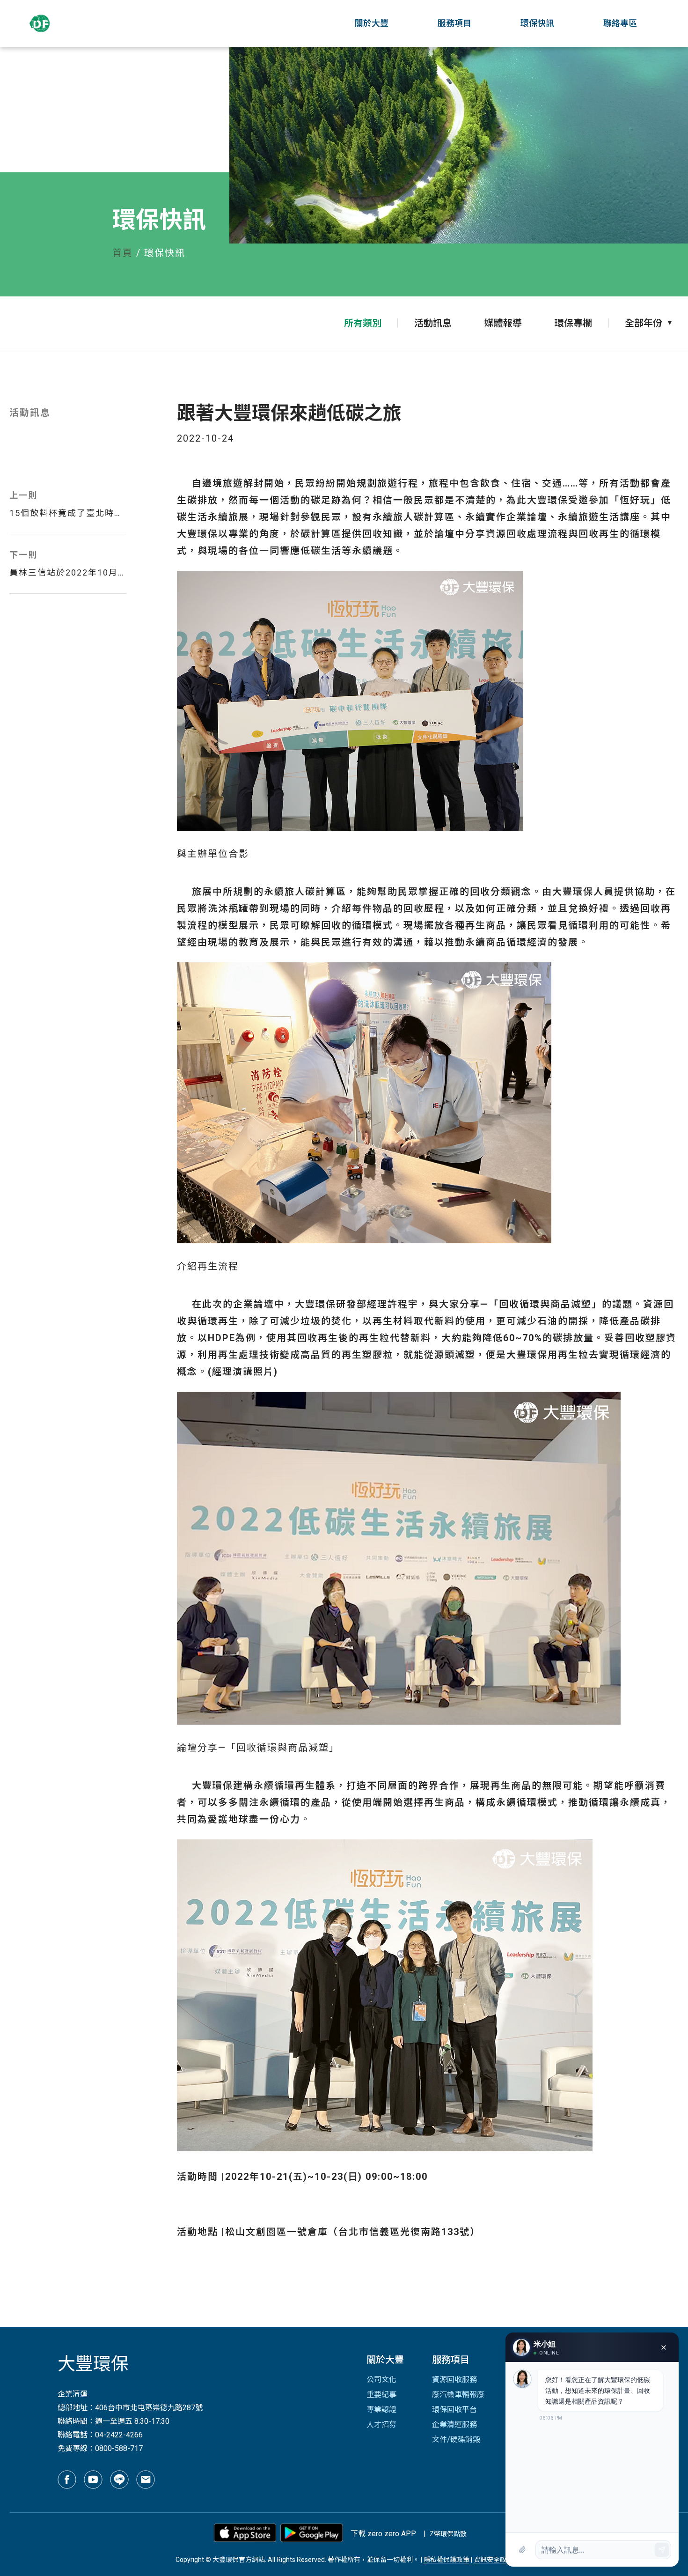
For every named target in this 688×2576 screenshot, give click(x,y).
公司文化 (381, 2380)
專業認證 (381, 2410)
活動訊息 (433, 323)
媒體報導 (503, 323)
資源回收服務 (454, 2380)
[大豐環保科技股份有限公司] (64, 23)
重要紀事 (381, 2395)
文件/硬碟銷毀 (456, 2439)
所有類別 (363, 323)
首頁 (123, 253)
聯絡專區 (620, 23)
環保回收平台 (454, 2410)
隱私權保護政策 (446, 2560)
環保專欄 (573, 323)
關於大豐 (372, 23)
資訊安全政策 (493, 2560)
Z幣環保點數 (448, 2534)
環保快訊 (537, 23)
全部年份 (644, 323)
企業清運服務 (454, 2425)
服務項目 (454, 23)
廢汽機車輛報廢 (458, 2395)
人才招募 (381, 2425)
